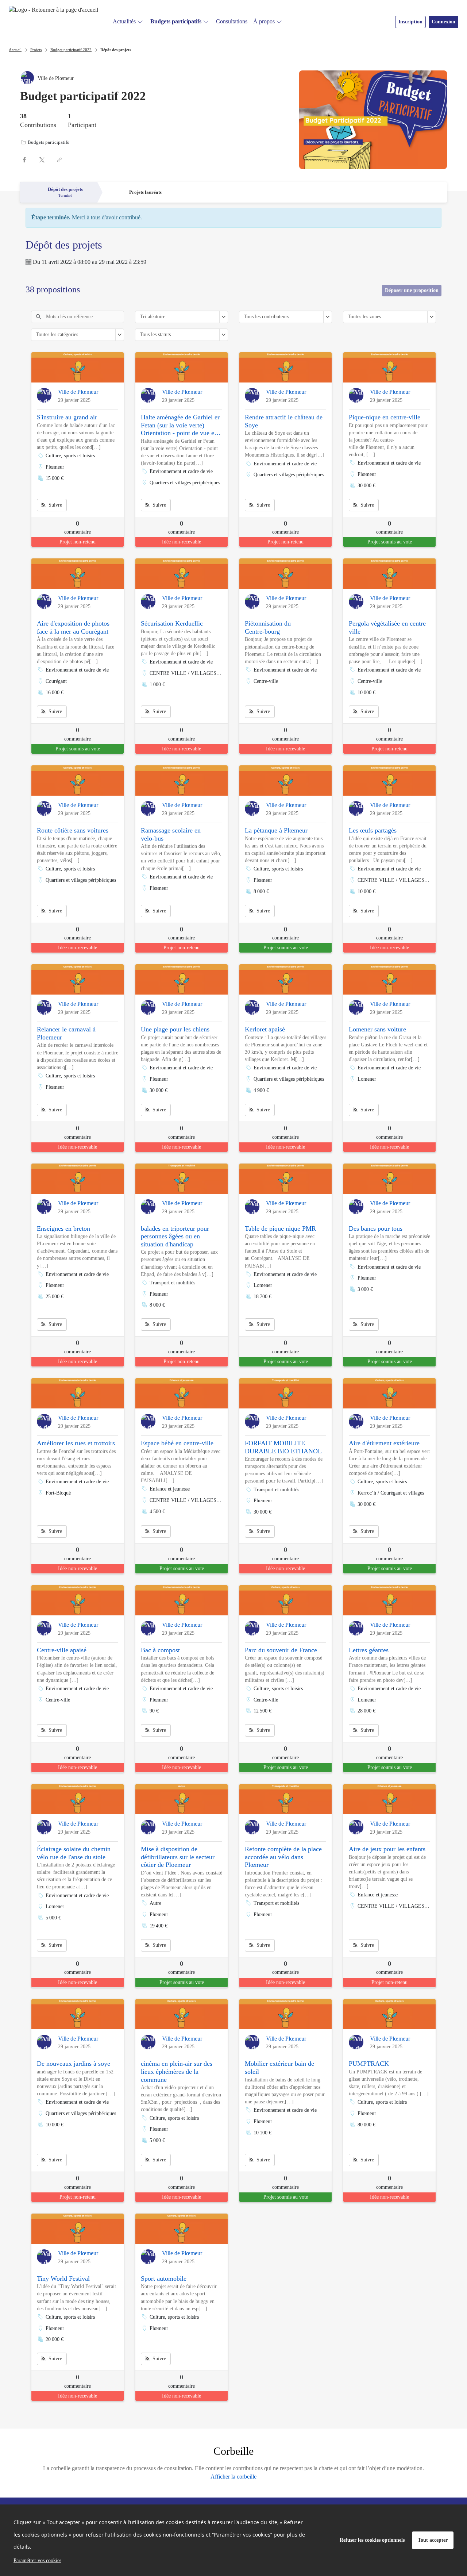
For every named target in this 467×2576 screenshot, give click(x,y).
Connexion (443, 22)
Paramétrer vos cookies (37, 2560)
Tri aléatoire (153, 317)
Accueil (15, 50)
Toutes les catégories (57, 335)
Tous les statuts (155, 335)
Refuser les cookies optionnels (372, 2540)
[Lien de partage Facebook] (24, 160)
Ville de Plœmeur (78, 392)
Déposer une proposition (412, 290)
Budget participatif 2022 (71, 50)
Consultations (232, 21)
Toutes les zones (364, 317)
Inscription (410, 22)
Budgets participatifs (176, 21)
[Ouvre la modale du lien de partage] (59, 160)
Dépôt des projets (116, 50)
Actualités (124, 21)
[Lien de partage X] (42, 160)
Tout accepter (433, 2540)
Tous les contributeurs (266, 317)
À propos (264, 21)
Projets (36, 50)
